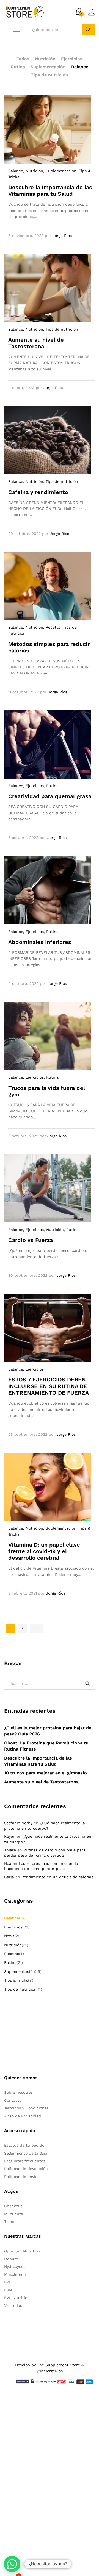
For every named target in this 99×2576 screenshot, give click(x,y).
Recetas (12, 1954)
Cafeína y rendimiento (38, 492)
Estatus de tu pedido (24, 2145)
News (9, 1936)
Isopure (11, 2259)
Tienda (10, 2222)
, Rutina (51, 786)
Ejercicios (72, 59)
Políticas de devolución (26, 2169)
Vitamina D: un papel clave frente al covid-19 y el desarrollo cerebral (44, 1551)
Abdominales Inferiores (40, 942)
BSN (8, 2290)
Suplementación (48, 67)
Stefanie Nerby (18, 1823)
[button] (12, 2564)
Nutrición (45, 59)
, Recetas (52, 627)
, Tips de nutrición (61, 329)
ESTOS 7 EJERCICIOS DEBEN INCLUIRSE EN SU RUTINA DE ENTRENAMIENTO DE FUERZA (49, 1386)
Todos (23, 59)
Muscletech (15, 2274)
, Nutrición (33, 171)
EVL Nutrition (17, 2298)
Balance (80, 67)
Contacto (13, 2100)
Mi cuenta (14, 2214)
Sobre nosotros (18, 2092)
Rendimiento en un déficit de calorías (57, 1877)
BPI (7, 2282)
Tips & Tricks (16, 1980)
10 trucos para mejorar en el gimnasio (46, 1773)
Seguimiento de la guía (26, 2153)
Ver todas (13, 2305)
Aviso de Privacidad (23, 2116)
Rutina (18, 67)
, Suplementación (60, 171)
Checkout (13, 2206)
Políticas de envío (21, 2177)
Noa (8, 1863)
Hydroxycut (15, 2266)
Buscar (88, 30)
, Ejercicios (33, 786)
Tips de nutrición (50, 75)
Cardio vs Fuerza (31, 1240)
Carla (9, 1877)
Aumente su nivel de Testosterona (36, 343)
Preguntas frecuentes (25, 2161)
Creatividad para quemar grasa (50, 796)
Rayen (10, 1836)
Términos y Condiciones (26, 2108)
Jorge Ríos (62, 236)
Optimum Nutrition (22, 2251)
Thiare (10, 1850)
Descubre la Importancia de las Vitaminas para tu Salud (50, 191)
